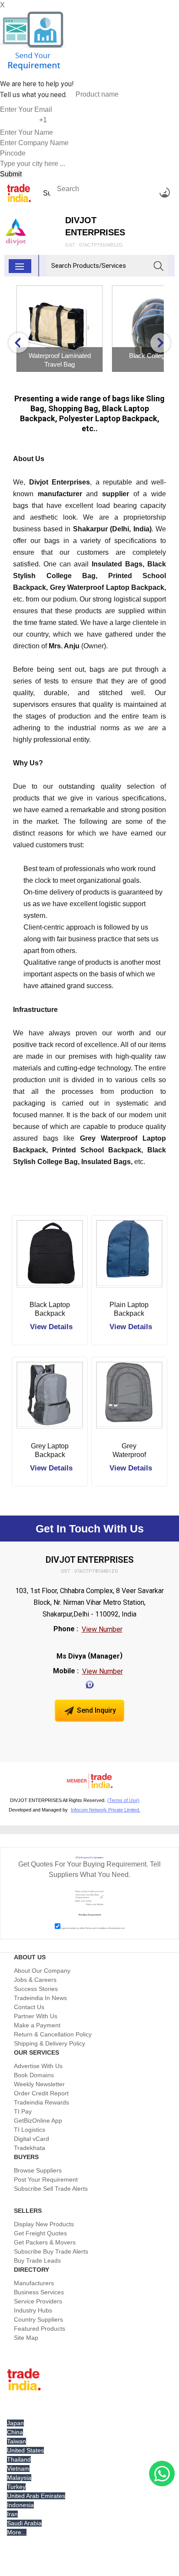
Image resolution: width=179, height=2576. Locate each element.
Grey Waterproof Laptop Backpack (129, 1451)
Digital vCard (31, 2139)
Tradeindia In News (40, 1998)
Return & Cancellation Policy (53, 2034)
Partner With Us (36, 2016)
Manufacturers (34, 2283)
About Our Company (42, 1971)
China (15, 2432)
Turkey (16, 2487)
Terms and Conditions (96, 1928)
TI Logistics (30, 2130)
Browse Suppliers (38, 2170)
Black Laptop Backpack (50, 1309)
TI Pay (23, 2111)
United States (25, 2450)
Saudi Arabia (24, 2523)
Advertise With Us (38, 2066)
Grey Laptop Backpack (50, 1450)
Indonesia (20, 2505)
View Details (51, 1327)
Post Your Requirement (46, 2179)
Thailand (19, 2459)
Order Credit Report (41, 2093)
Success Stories (36, 1989)
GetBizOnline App (38, 2121)
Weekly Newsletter (39, 2084)
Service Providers (38, 2301)
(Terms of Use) (123, 1800)
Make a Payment (37, 2025)
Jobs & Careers (35, 1980)
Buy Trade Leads (37, 2261)
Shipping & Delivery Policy (50, 2043)
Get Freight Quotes (40, 2233)
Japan (15, 2423)
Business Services (39, 2292)
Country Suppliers (38, 2319)
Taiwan (17, 2441)
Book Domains (34, 2075)
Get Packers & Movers (45, 2242)
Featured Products (40, 2329)
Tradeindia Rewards (41, 2102)
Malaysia (19, 2478)
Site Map (26, 2338)
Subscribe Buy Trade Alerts (51, 2251)
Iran (12, 2514)
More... (17, 2532)
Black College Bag (63, 356)
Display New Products (44, 2224)
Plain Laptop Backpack (129, 1309)
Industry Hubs (33, 2310)
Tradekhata (30, 2148)
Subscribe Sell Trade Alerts (51, 2189)
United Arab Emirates (36, 2496)
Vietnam (18, 2469)
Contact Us (29, 2007)
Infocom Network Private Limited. (106, 1810)
